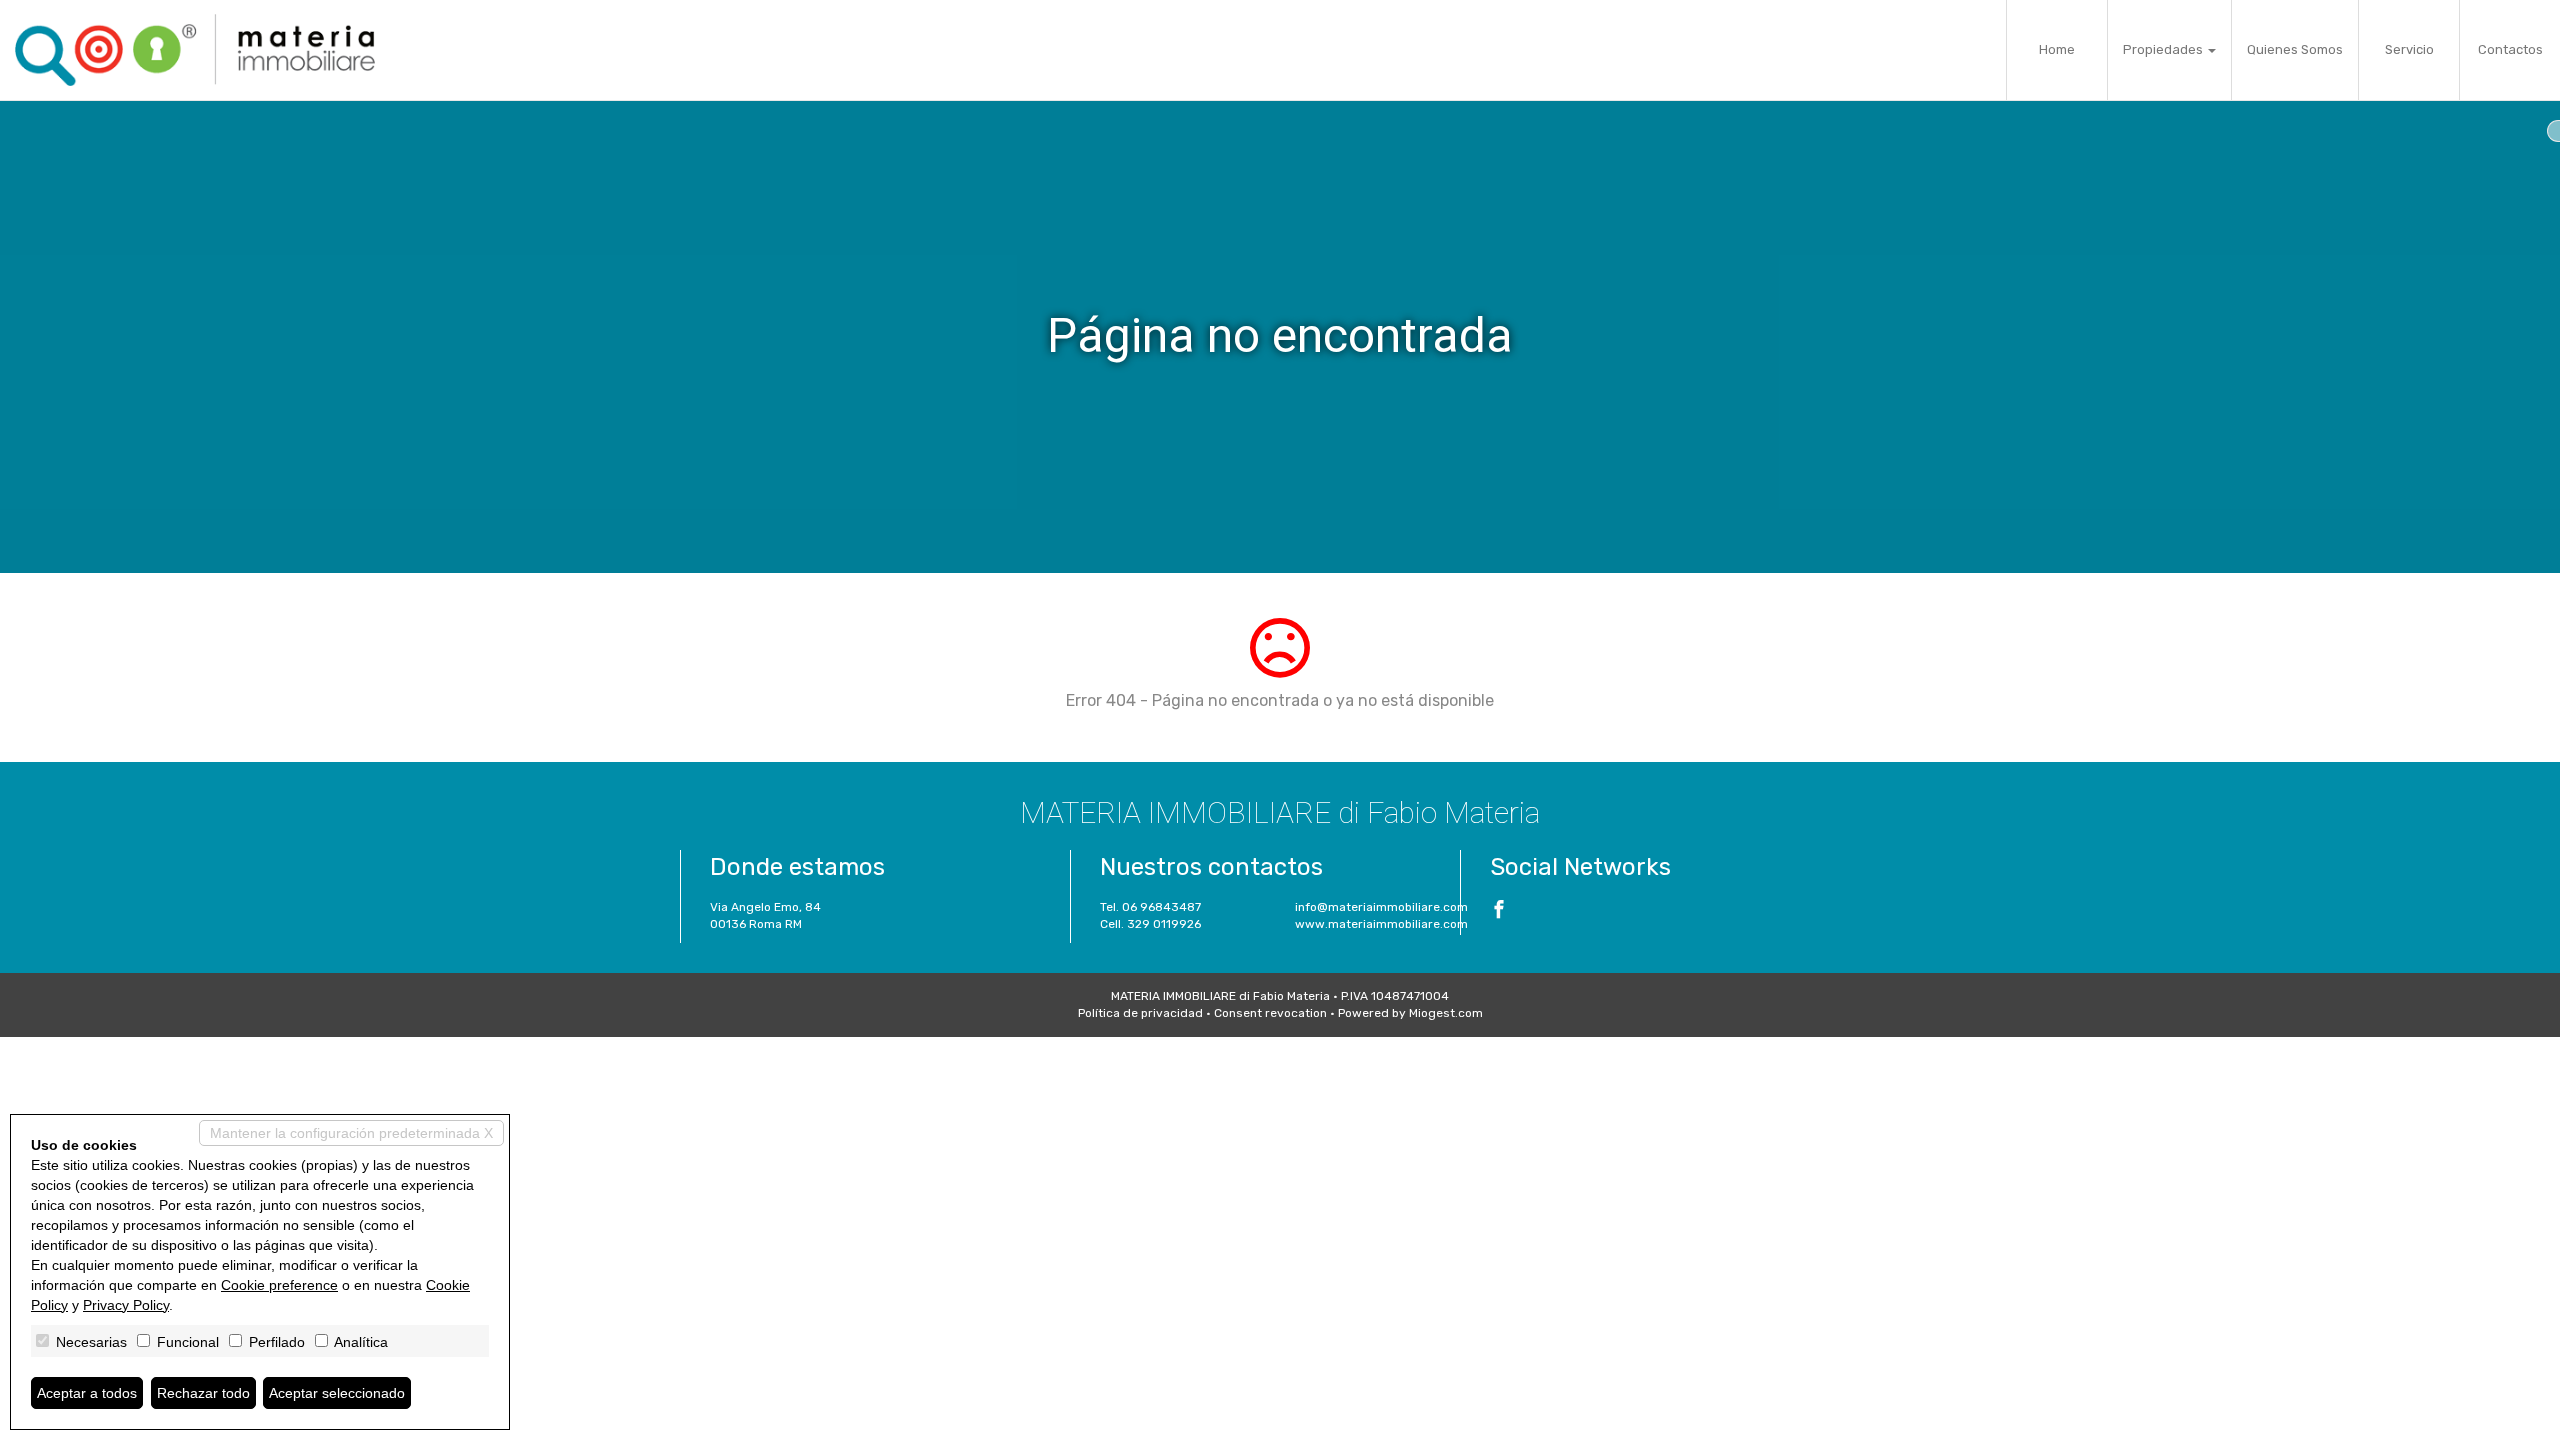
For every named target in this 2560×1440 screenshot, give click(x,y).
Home (2057, 49)
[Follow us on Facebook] (1499, 912)
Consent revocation (1270, 1013)
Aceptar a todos (87, 1393)
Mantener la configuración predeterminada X (351, 1133)
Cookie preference (279, 1285)
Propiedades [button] (2164, 49)
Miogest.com (1446, 1013)
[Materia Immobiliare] (195, 50)
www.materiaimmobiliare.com (1381, 924)
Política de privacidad (1140, 1013)
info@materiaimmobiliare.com (1381, 907)
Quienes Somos (2295, 49)
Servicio (2409, 49)
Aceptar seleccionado (337, 1393)
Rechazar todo (203, 1393)
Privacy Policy (126, 1305)
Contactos (2510, 49)
